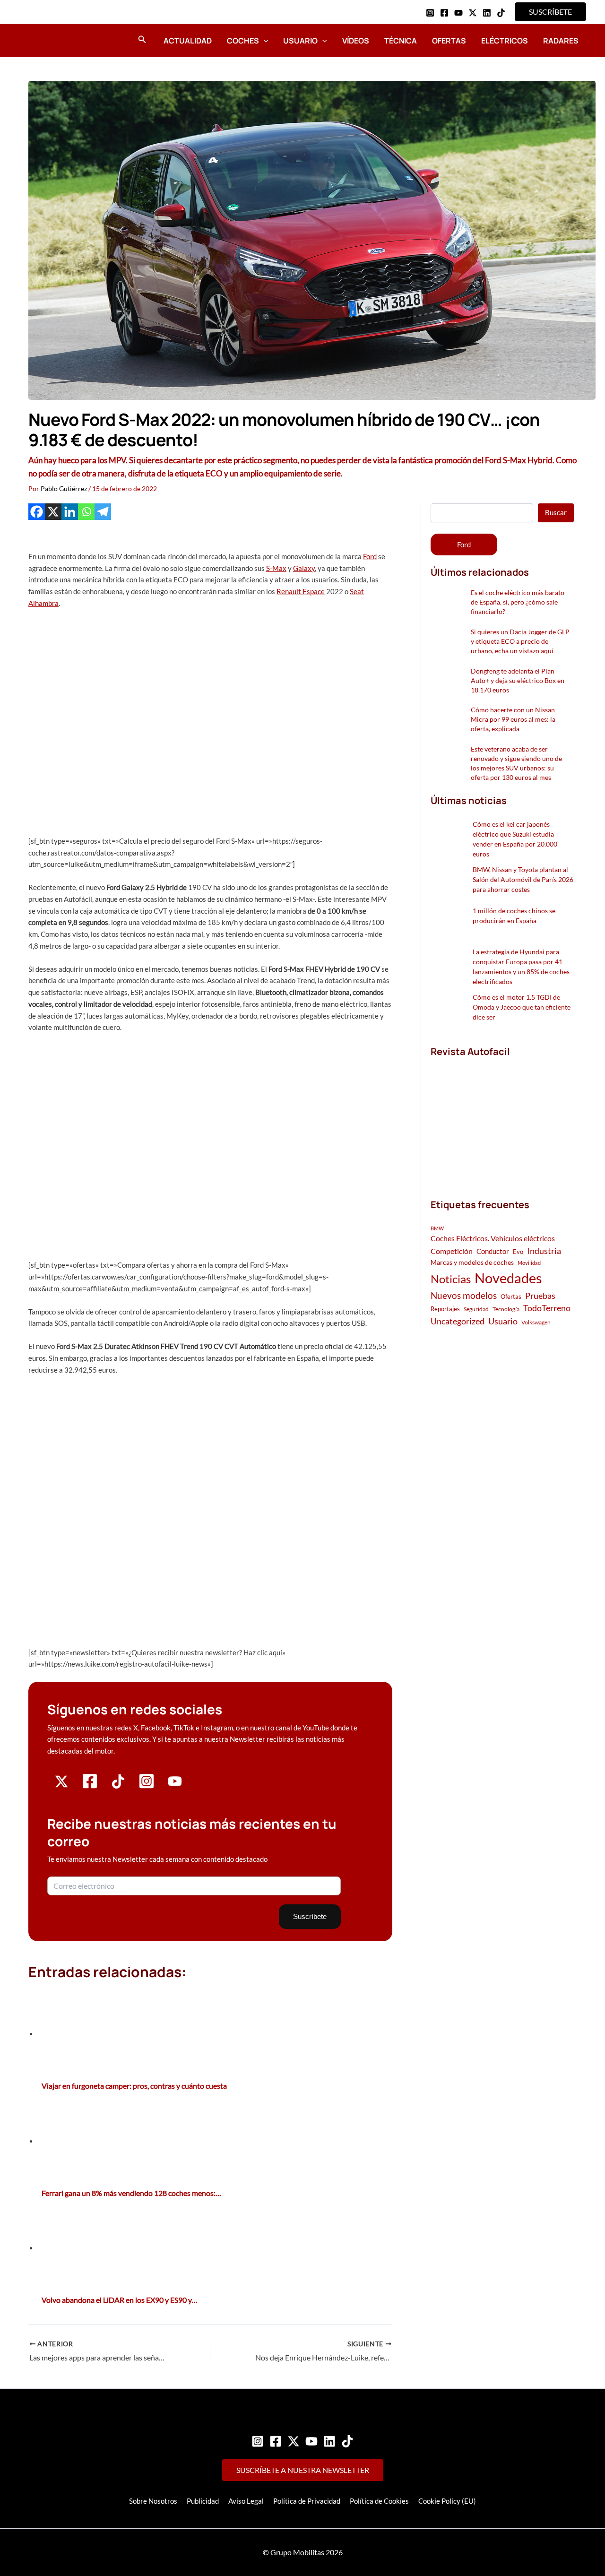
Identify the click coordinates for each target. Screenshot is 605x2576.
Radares (561, 41)
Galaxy (304, 568)
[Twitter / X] (473, 13)
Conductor (493, 1251)
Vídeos (356, 41)
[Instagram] (430, 13)
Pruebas (540, 1296)
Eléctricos (505, 41)
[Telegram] (103, 512)
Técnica (401, 41)
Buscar (556, 512)
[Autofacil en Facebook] (90, 1787)
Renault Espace (301, 591)
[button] (550, 12)
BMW (437, 1228)
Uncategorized (458, 1321)
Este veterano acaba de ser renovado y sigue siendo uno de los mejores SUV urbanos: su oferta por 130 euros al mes (516, 763)
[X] (53, 512)
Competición (452, 1251)
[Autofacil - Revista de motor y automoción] (54, 40)
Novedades (508, 1278)
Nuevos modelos (464, 1295)
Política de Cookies (379, 2501)
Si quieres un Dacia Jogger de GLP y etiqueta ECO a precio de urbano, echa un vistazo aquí (520, 641)
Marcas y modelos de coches (472, 1262)
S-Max (276, 568)
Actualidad (188, 41)
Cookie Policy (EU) (447, 2501)
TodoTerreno (547, 1308)
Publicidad (203, 2501)
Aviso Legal (246, 2501)
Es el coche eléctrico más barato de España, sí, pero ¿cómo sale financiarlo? (518, 602)
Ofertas (449, 41)
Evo (518, 1252)
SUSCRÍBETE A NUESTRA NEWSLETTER (303, 2470)
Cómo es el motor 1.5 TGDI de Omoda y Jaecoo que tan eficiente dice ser (522, 1007)
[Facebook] (444, 13)
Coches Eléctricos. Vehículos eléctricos (493, 1238)
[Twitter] (294, 2441)
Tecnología (506, 1309)
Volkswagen (536, 1322)
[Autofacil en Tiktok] (118, 1786)
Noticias (451, 1279)
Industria (544, 1251)
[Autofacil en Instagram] (147, 1787)
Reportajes (445, 1309)
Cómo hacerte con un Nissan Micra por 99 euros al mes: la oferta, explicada (513, 719)
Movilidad (529, 1263)
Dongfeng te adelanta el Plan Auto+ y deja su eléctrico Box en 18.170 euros (518, 680)
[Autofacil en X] (61, 1786)
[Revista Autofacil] (501, 1118)
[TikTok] (501, 13)
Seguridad (476, 1309)
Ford (370, 556)
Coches (243, 41)
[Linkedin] (487, 13)
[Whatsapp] (86, 512)
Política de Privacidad (307, 2501)
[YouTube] (458, 13)
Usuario (300, 41)
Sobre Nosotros (153, 2501)
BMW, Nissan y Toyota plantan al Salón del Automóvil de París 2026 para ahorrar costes (523, 879)
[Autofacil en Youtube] (175, 1785)
